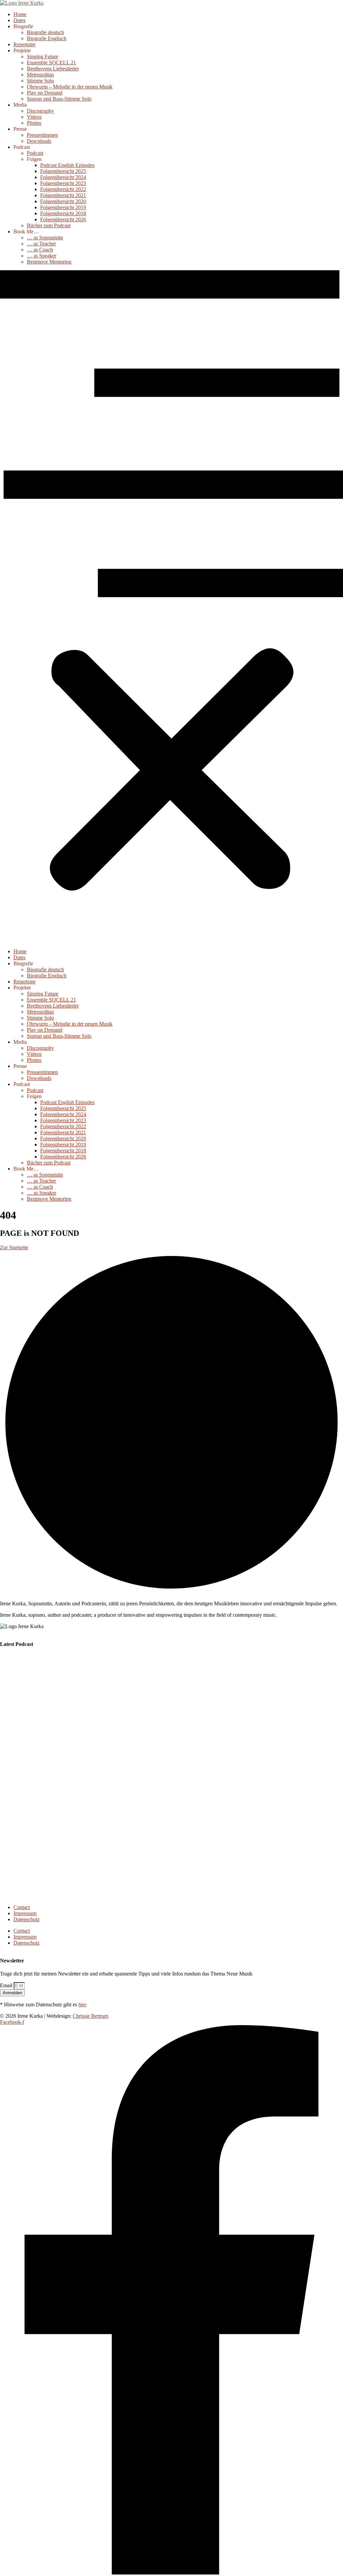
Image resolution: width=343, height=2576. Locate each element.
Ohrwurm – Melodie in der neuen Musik (70, 87)
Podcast (35, 153)
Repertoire (24, 44)
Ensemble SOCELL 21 (51, 63)
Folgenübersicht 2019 (63, 207)
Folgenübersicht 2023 (63, 183)
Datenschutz (26, 1919)
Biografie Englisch (47, 38)
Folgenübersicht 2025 (63, 171)
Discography (40, 111)
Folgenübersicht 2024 (63, 177)
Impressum (25, 1913)
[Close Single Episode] (53, 1700)
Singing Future (43, 56)
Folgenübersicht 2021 (63, 195)
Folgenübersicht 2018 (63, 213)
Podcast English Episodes (67, 165)
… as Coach (40, 250)
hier (82, 2005)
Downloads (39, 141)
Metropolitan (40, 75)
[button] (171, 607)
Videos (34, 117)
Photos (34, 123)
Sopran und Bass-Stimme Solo (59, 99)
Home (20, 14)
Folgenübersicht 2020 (63, 201)
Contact (22, 1907)
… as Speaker (42, 256)
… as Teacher (41, 244)
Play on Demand (45, 93)
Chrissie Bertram (90, 2016)
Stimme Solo (40, 81)
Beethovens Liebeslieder (53, 69)
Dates (19, 20)
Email (7, 1985)
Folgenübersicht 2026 (63, 219)
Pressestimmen (42, 135)
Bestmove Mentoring (49, 262)
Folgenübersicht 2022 (63, 189)
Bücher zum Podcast (49, 225)
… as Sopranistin (45, 238)
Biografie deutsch (45, 32)
